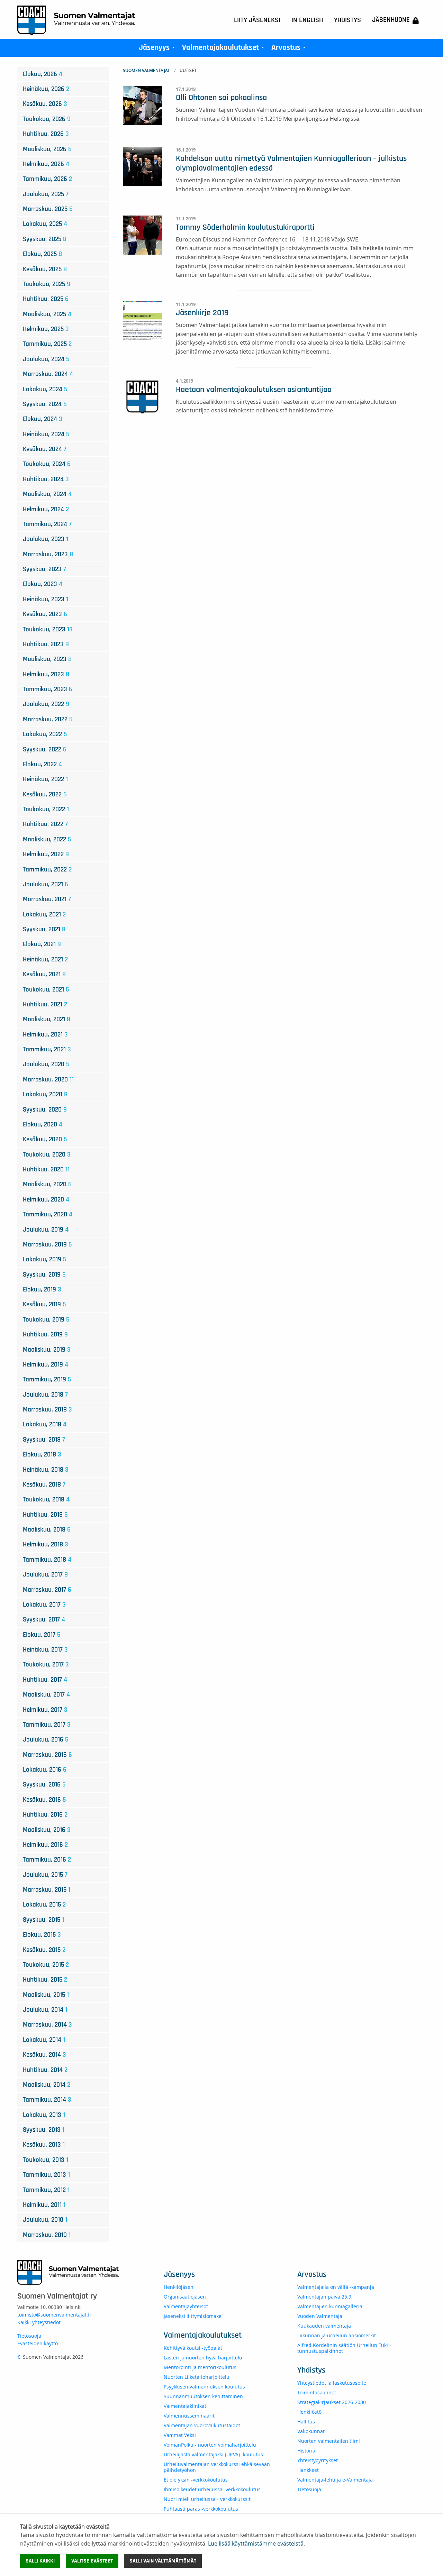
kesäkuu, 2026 (45, 104)
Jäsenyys (158, 49)
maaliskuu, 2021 (47, 1019)
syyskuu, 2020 (45, 1110)
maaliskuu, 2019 (47, 1350)
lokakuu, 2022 (45, 734)
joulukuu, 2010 (45, 2220)
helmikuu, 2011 (44, 2205)
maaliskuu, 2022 (47, 839)
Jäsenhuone (391, 20)
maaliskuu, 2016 (47, 1830)
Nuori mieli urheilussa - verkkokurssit (207, 2499)
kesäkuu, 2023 (45, 614)
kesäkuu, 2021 (44, 974)
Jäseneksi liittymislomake (193, 2316)
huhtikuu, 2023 (46, 644)
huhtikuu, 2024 (46, 479)
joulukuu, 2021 (46, 884)
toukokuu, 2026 (47, 119)
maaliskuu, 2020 (47, 1184)
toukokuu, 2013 (46, 2160)
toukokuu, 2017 (46, 1665)
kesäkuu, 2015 (44, 1950)
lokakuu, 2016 (45, 1770)
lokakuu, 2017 (44, 1605)
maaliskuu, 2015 (46, 1995)
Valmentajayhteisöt (186, 2306)
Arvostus (290, 49)
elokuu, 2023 (43, 584)
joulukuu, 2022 (46, 704)
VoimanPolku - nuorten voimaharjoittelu (210, 2445)
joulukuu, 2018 (45, 1395)
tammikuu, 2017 (47, 1725)
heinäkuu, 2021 (45, 960)
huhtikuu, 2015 (45, 1980)
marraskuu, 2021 (47, 899)
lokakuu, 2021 (44, 915)
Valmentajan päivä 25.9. (325, 2297)
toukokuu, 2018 (46, 1500)
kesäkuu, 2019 (44, 1304)
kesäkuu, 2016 (44, 1800)
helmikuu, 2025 (46, 329)
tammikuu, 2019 (47, 1380)
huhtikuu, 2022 (45, 824)
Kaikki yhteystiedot (39, 2322)
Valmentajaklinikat (185, 2406)
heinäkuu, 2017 (45, 1650)
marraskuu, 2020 (48, 1080)
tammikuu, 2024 (47, 524)
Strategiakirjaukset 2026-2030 (332, 2402)
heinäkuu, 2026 (46, 89)
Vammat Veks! (180, 2435)
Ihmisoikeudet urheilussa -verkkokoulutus (212, 2489)
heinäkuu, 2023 (46, 599)
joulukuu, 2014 (45, 2010)
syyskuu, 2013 (44, 2130)
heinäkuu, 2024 (46, 434)
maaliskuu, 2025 (47, 314)
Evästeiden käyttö (38, 2343)
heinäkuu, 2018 (46, 1470)
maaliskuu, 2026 (47, 149)
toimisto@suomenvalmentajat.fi (54, 2315)
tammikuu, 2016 (47, 1860)
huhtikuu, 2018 (45, 1515)
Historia (306, 2451)
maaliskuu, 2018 (47, 1530)
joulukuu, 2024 (46, 359)
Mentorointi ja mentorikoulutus (200, 2367)
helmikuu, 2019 (46, 1365)
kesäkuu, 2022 (45, 794)
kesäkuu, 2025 (45, 269)
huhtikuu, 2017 (45, 1680)
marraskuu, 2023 (48, 554)
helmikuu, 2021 (45, 1035)
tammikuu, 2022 (47, 870)
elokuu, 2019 (42, 1290)
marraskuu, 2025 (48, 209)
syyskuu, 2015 (43, 1920)
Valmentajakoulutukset (224, 49)
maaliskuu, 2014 (47, 2085)
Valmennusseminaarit (189, 2416)
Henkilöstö (309, 2412)
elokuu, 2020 (43, 1125)
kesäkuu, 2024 (45, 449)
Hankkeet (308, 2470)
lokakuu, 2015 (44, 1905)
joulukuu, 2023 (46, 539)
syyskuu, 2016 (44, 1785)
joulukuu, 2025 (46, 194)
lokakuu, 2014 (44, 2040)
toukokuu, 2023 (48, 629)
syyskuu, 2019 (44, 1275)
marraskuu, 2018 (47, 1410)
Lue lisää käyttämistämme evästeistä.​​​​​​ (256, 2543)
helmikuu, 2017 (45, 1710)
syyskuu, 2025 (45, 239)
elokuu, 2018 (42, 1455)
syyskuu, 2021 (44, 929)
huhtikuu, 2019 (45, 1335)
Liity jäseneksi (257, 20)
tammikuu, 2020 (48, 1214)
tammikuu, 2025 (47, 344)
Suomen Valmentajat (146, 70)
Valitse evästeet (92, 2561)
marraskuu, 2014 (47, 2025)
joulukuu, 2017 (45, 1575)
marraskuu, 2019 (47, 1245)
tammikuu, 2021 (47, 1049)
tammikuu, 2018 (47, 1560)
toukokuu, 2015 (46, 1965)
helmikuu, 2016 (45, 1845)
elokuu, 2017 (42, 1635)
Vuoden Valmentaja (320, 2316)
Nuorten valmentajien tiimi (329, 2441)
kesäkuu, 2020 (45, 1139)
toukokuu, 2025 (47, 284)
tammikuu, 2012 (46, 2190)
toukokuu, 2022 (46, 809)
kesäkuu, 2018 (44, 1485)
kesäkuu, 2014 (44, 2055)
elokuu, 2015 (42, 1935)
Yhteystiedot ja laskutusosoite (332, 2383)
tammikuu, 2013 (46, 2175)
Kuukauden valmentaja (324, 2326)
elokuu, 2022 (42, 764)
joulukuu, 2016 (46, 1740)
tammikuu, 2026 (47, 179)
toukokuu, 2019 (46, 1320)
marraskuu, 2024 (48, 374)
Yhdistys (347, 20)
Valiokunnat (311, 2431)
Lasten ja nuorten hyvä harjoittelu (203, 2358)
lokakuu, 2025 (45, 224)
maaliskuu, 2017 (46, 1695)
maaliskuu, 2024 (47, 494)
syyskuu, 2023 (44, 569)
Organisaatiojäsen (185, 2297)
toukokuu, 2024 (47, 464)
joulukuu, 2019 (46, 1230)
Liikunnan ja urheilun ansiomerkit (337, 2335)
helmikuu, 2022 (46, 854)
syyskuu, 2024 (45, 404)
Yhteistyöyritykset (318, 2460)
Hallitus (306, 2422)
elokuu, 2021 (42, 944)
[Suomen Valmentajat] (76, 20)
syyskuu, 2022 (45, 750)
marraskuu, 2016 (47, 1755)
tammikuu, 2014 (47, 2100)
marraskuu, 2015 (47, 1890)
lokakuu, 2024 (45, 389)
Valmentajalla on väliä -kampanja (336, 2287)
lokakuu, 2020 (45, 1094)
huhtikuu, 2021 (45, 1004)
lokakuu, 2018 (45, 1424)
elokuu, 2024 (43, 419)
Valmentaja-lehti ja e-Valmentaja (335, 2480)
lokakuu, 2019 (44, 1259)
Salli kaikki (40, 2561)
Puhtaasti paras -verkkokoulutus (201, 2509)
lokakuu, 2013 (44, 2115)
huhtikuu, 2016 (45, 1815)
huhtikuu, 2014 (45, 2070)
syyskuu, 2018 (44, 1440)
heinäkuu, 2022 (45, 779)
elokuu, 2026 (43, 74)
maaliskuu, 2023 (47, 659)
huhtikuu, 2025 (46, 299)
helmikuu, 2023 (46, 674)
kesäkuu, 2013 (44, 2145)
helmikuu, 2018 (46, 1545)
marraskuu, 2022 (48, 719)
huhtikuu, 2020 (46, 1170)
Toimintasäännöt (317, 2392)
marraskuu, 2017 (47, 1590)
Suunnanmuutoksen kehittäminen (203, 2396)
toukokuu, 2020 (47, 1155)
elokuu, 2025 (42, 254)
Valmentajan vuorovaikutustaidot (202, 2425)
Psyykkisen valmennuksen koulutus (204, 2387)
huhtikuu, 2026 (46, 134)
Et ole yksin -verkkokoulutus (196, 2480)
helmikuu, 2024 (46, 509)
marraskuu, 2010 (47, 2235)
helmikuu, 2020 (46, 1200)
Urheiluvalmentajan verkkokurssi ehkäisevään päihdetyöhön (217, 2467)
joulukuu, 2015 (45, 1875)
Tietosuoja (29, 2336)
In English (307, 20)
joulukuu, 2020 (46, 1064)
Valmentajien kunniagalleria (330, 2306)
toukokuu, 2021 (46, 990)
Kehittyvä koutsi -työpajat (193, 2348)
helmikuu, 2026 (46, 164)
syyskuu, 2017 (44, 1620)
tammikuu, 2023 (48, 689)
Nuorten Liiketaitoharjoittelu (197, 2377)
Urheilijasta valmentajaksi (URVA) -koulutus (213, 2454)
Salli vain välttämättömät (163, 2561)
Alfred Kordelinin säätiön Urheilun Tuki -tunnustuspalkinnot (344, 2348)
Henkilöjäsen (179, 2287)
